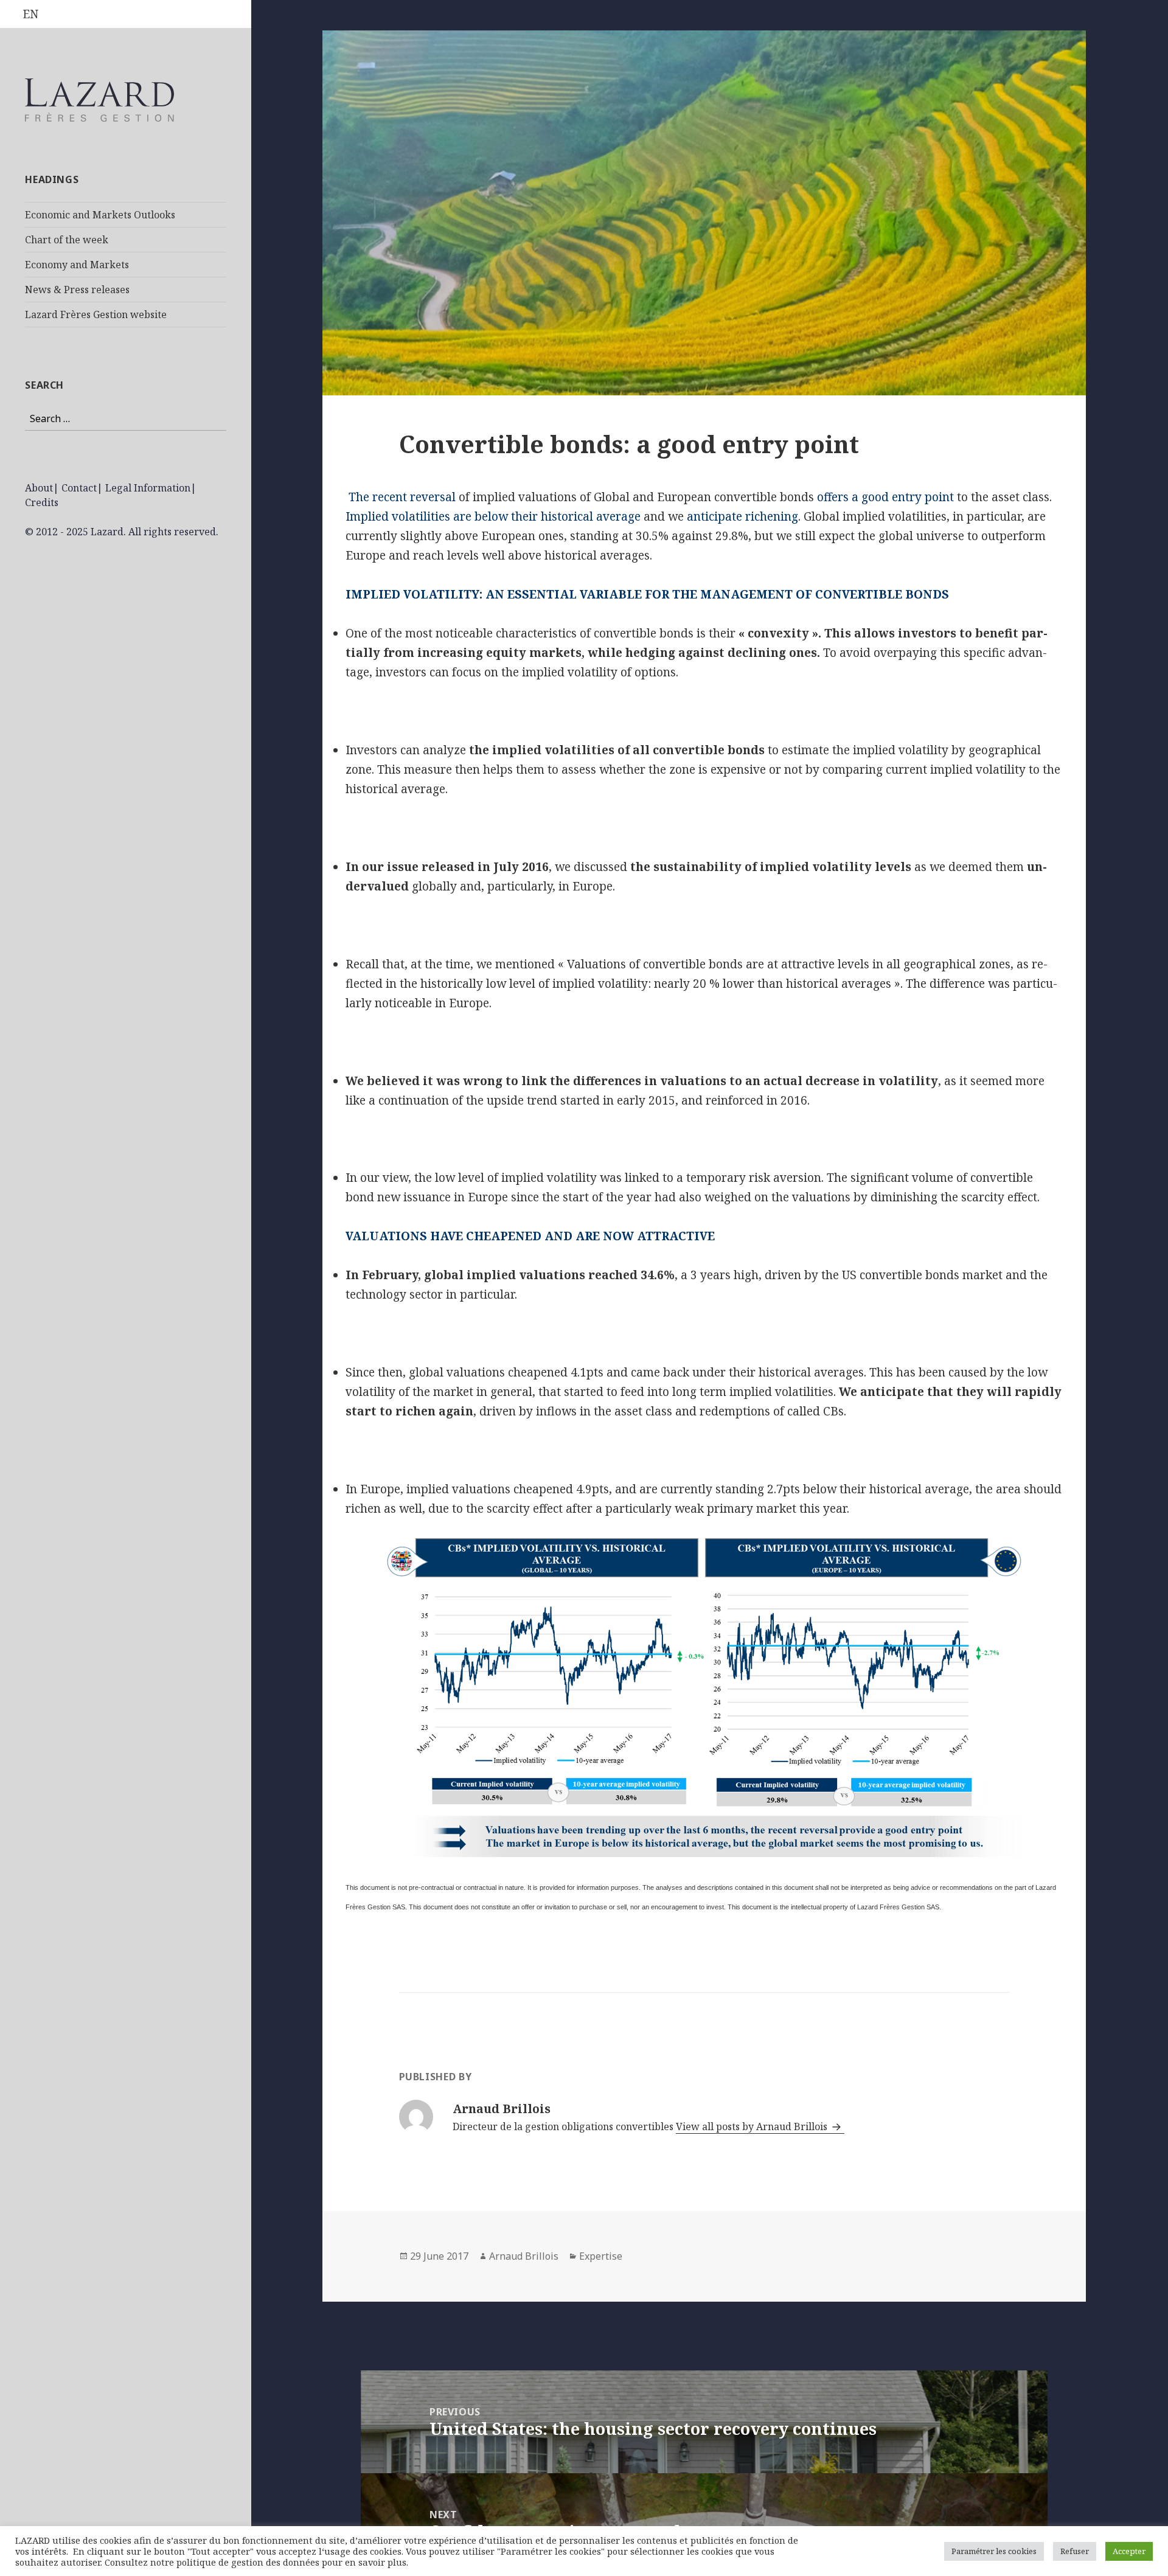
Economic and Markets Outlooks (100, 215)
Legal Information (148, 488)
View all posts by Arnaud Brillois (753, 2126)
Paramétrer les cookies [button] (994, 2551)
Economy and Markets (77, 265)
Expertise (601, 2256)
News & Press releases (77, 290)
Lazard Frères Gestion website (96, 314)
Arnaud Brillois (524, 2256)
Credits (42, 502)
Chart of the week (67, 240)
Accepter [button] (1129, 2551)
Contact (79, 488)
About (39, 488)
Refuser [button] (1075, 2551)
